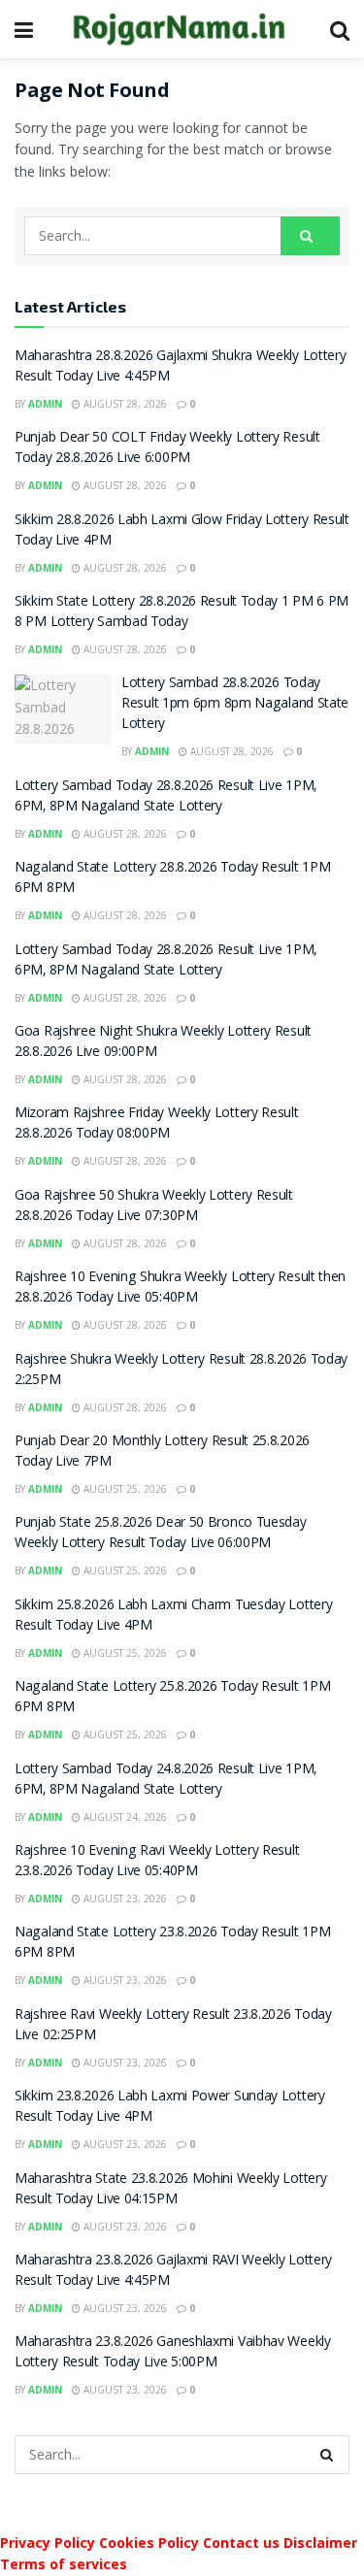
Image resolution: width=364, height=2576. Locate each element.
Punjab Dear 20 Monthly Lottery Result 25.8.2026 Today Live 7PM (162, 1453)
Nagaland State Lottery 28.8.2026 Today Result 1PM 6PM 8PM (172, 879)
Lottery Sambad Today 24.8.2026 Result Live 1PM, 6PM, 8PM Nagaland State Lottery (165, 1781)
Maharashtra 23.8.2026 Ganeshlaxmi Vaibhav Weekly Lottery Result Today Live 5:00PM (173, 2353)
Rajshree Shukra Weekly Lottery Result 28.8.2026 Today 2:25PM (181, 1371)
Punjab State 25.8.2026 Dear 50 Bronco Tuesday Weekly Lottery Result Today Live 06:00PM (161, 1534)
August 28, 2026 (124, 404)
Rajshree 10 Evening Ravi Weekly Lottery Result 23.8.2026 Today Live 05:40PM (157, 1862)
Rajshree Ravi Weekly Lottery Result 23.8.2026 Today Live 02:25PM (173, 2026)
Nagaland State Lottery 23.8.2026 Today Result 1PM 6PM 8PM (172, 1944)
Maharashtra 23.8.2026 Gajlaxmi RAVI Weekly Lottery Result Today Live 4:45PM (173, 2272)
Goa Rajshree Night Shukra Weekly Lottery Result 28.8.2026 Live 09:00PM (163, 1043)
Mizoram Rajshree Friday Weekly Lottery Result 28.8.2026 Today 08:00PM (157, 1124)
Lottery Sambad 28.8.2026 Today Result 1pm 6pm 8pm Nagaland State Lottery (235, 705)
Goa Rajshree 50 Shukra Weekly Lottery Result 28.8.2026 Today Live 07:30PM (154, 1207)
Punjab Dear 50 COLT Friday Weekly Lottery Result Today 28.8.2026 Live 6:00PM (167, 449)
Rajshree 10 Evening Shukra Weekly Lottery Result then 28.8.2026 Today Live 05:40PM (180, 1288)
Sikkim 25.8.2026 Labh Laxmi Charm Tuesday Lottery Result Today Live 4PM (173, 1617)
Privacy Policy (48, 2543)
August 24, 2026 (124, 1817)
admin (45, 404)
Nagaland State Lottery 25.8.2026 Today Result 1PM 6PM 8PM (172, 1698)
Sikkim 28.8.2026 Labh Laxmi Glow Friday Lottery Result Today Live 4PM (182, 531)
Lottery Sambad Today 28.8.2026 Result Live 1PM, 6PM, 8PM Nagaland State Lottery (165, 797)
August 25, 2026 (124, 1489)
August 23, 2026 (124, 1899)
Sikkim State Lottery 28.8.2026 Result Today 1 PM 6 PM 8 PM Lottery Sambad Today (182, 613)
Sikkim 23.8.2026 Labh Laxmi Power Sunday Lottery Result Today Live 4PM (170, 2108)
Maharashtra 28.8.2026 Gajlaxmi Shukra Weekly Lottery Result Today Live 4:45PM (180, 367)
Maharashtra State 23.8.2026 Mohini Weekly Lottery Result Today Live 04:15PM (170, 2190)
